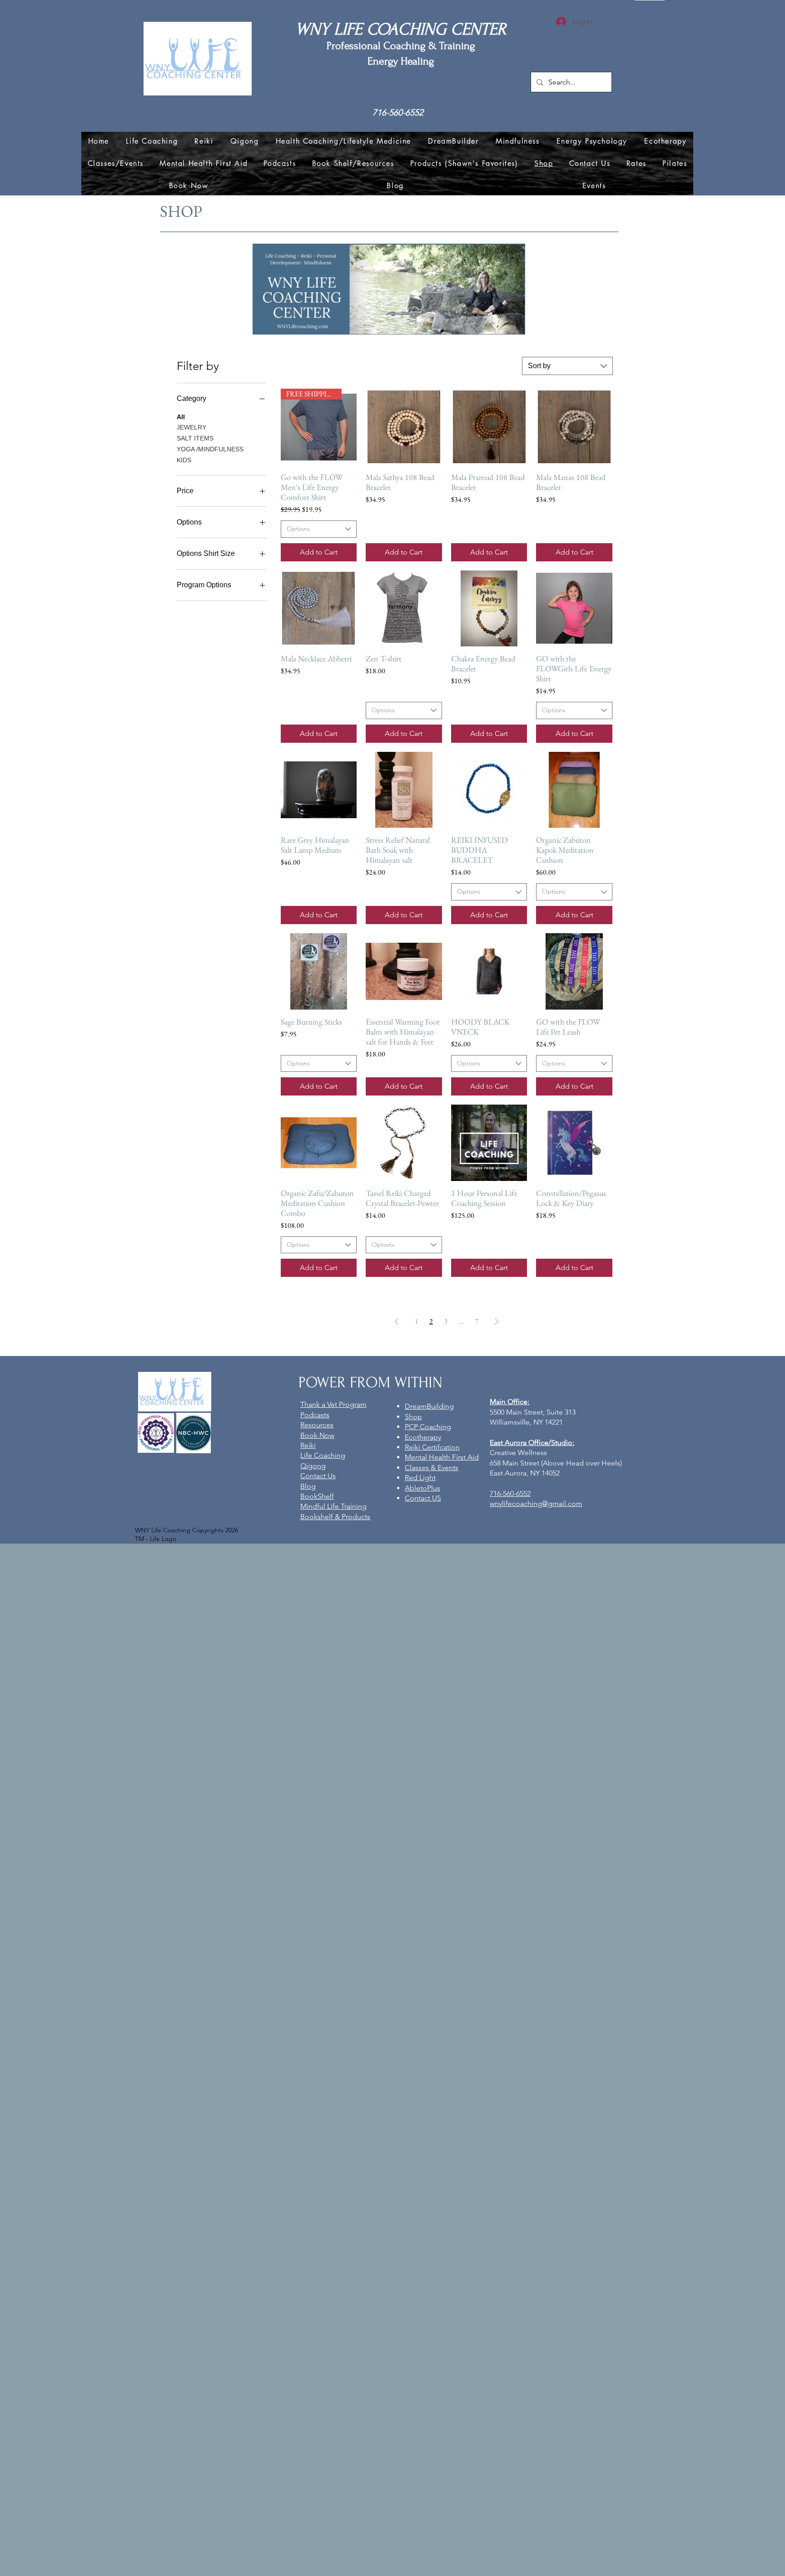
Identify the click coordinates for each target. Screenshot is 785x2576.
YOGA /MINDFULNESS (210, 449)
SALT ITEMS (195, 438)
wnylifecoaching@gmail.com (536, 1503)
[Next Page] (497, 1321)
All (181, 417)
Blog (308, 1486)
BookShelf (317, 1496)
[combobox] (567, 366)
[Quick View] (404, 427)
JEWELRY (191, 427)
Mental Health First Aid (442, 1457)
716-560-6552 (398, 113)
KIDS (184, 460)
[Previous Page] (397, 1321)
